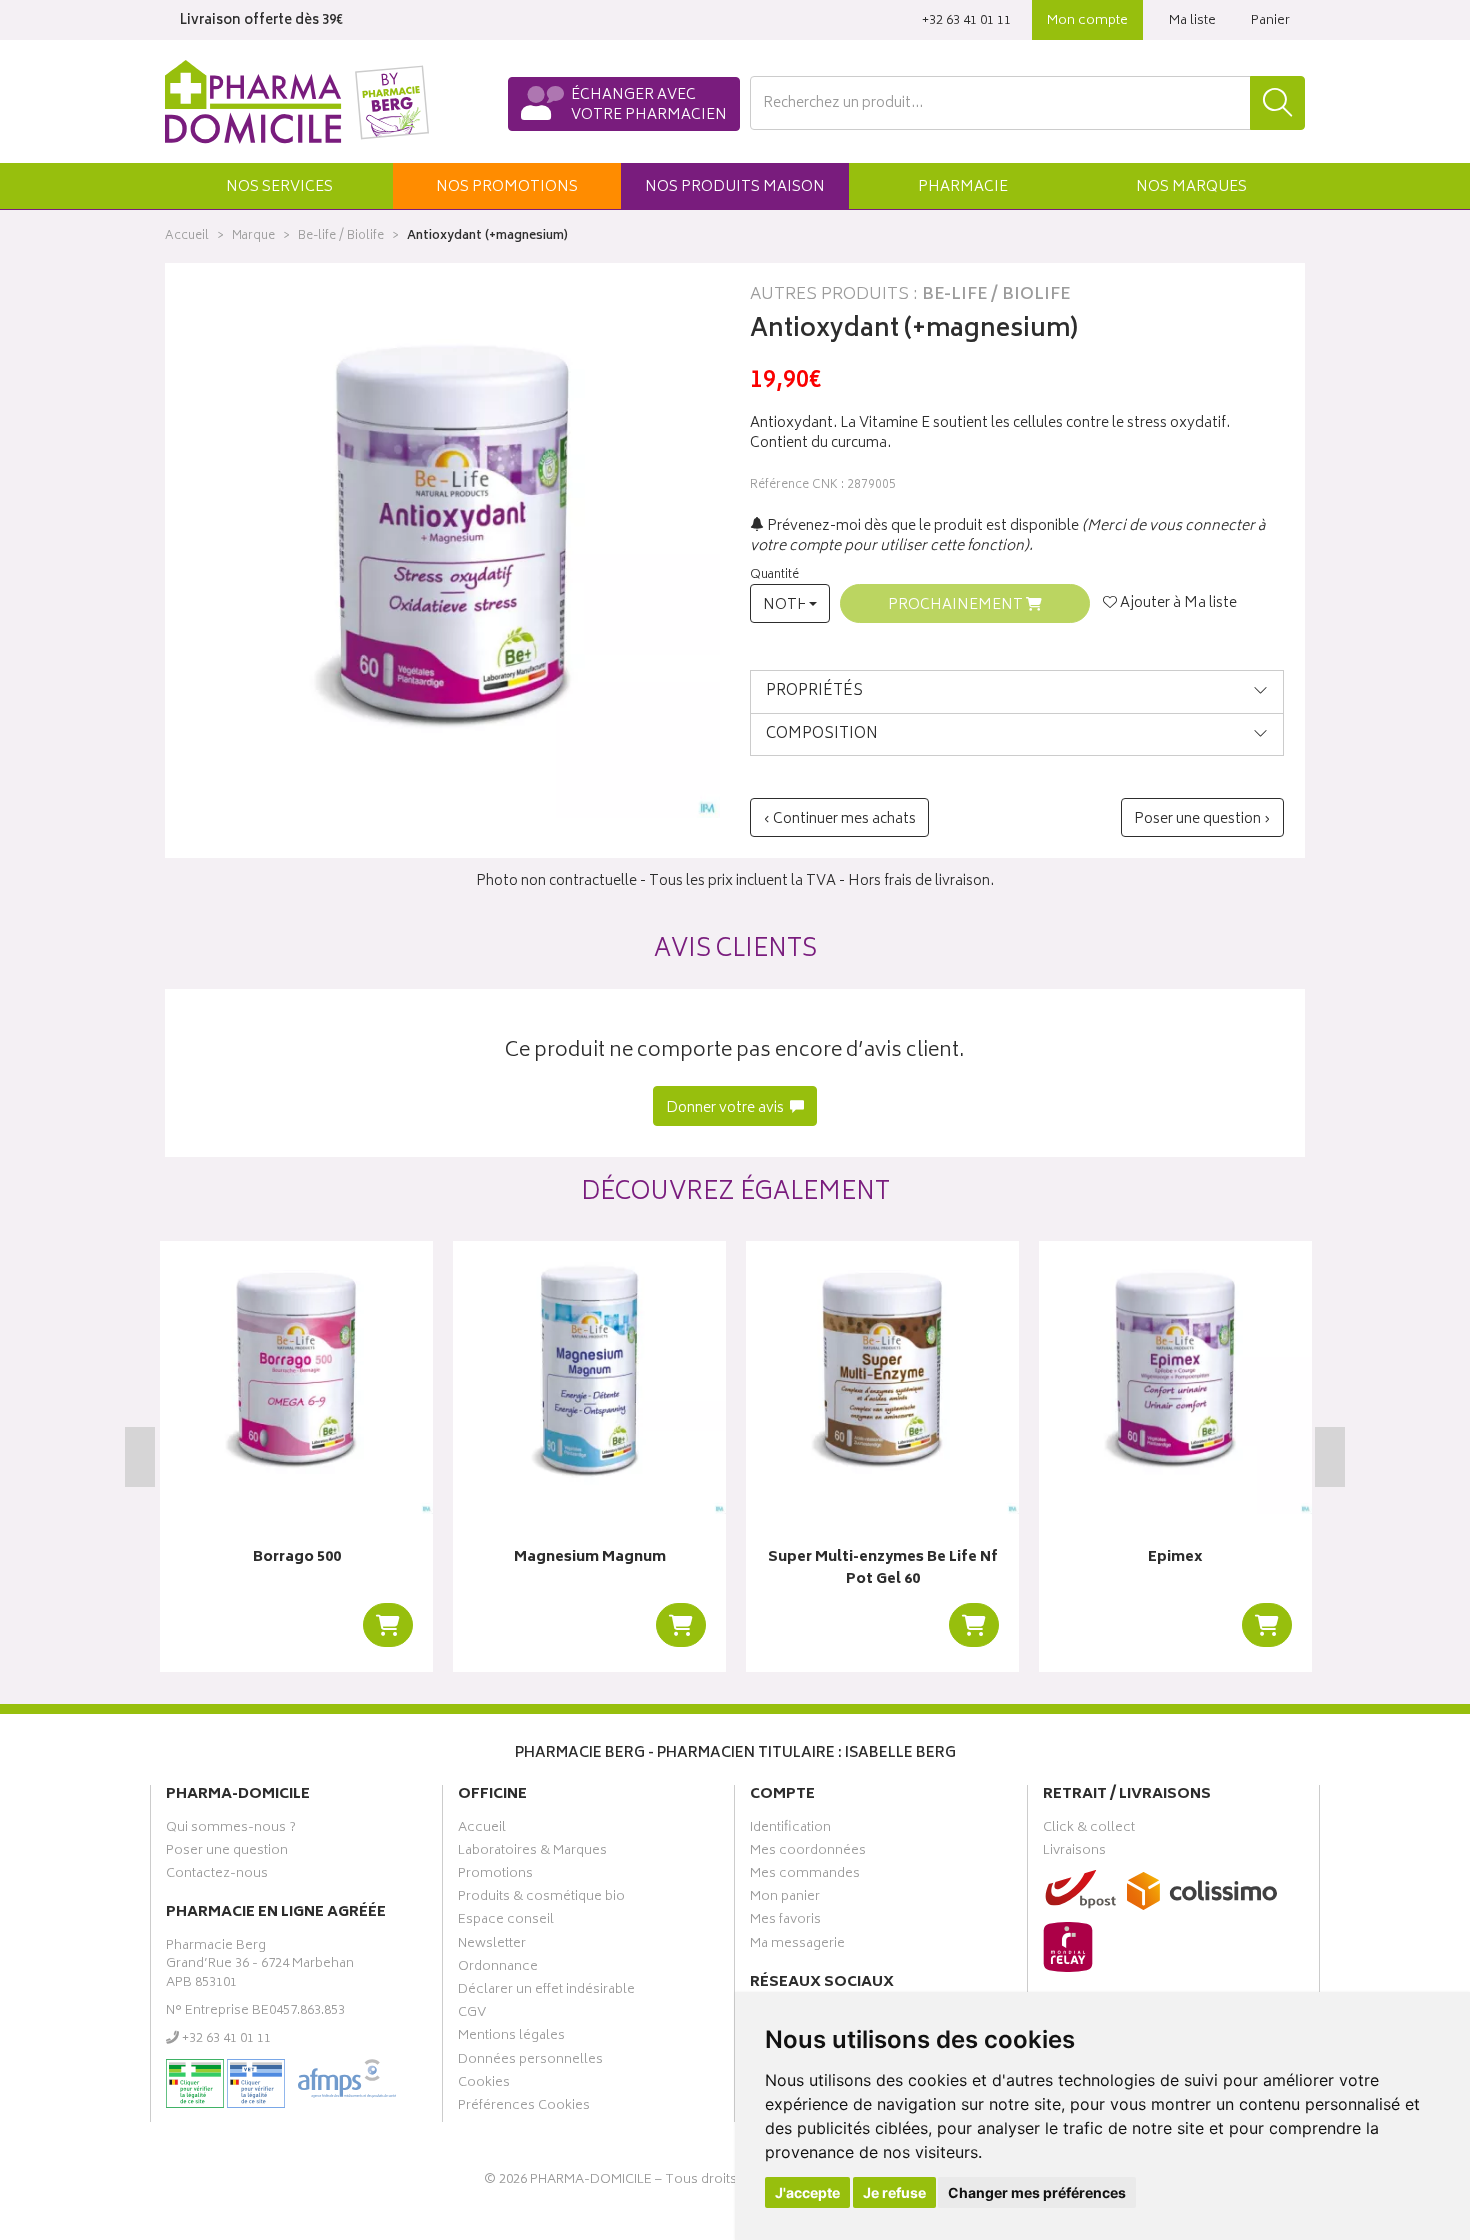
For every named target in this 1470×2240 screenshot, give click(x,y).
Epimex (1175, 1558)
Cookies (484, 2085)
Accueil (187, 236)
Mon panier (785, 1899)
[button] (279, 186)
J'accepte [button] (807, 2192)
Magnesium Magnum (590, 1558)
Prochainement (957, 605)
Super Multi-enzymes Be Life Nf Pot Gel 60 (883, 1569)
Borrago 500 (297, 1558)
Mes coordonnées (808, 1853)
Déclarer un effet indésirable (546, 1992)
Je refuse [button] (894, 2192)
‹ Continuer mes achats (839, 819)
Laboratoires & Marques (532, 1853)
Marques (1191, 187)
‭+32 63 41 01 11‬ (966, 21)
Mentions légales (511, 2038)
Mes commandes (805, 1876)
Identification (790, 1830)
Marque (253, 236)
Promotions (495, 1876)
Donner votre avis (726, 1108)
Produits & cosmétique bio (541, 1899)
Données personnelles (530, 2062)
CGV (472, 2015)
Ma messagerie (797, 1946)
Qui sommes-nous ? (231, 1830)
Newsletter (492, 1946)
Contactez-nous (217, 1876)
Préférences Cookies (524, 2108)
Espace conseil (506, 1922)
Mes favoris (785, 1922)
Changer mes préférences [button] (1037, 2192)
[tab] (1017, 691)
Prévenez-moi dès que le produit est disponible (921, 526)
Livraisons (1074, 1853)
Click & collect (1089, 1830)
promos (507, 187)
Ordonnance (498, 1969)
